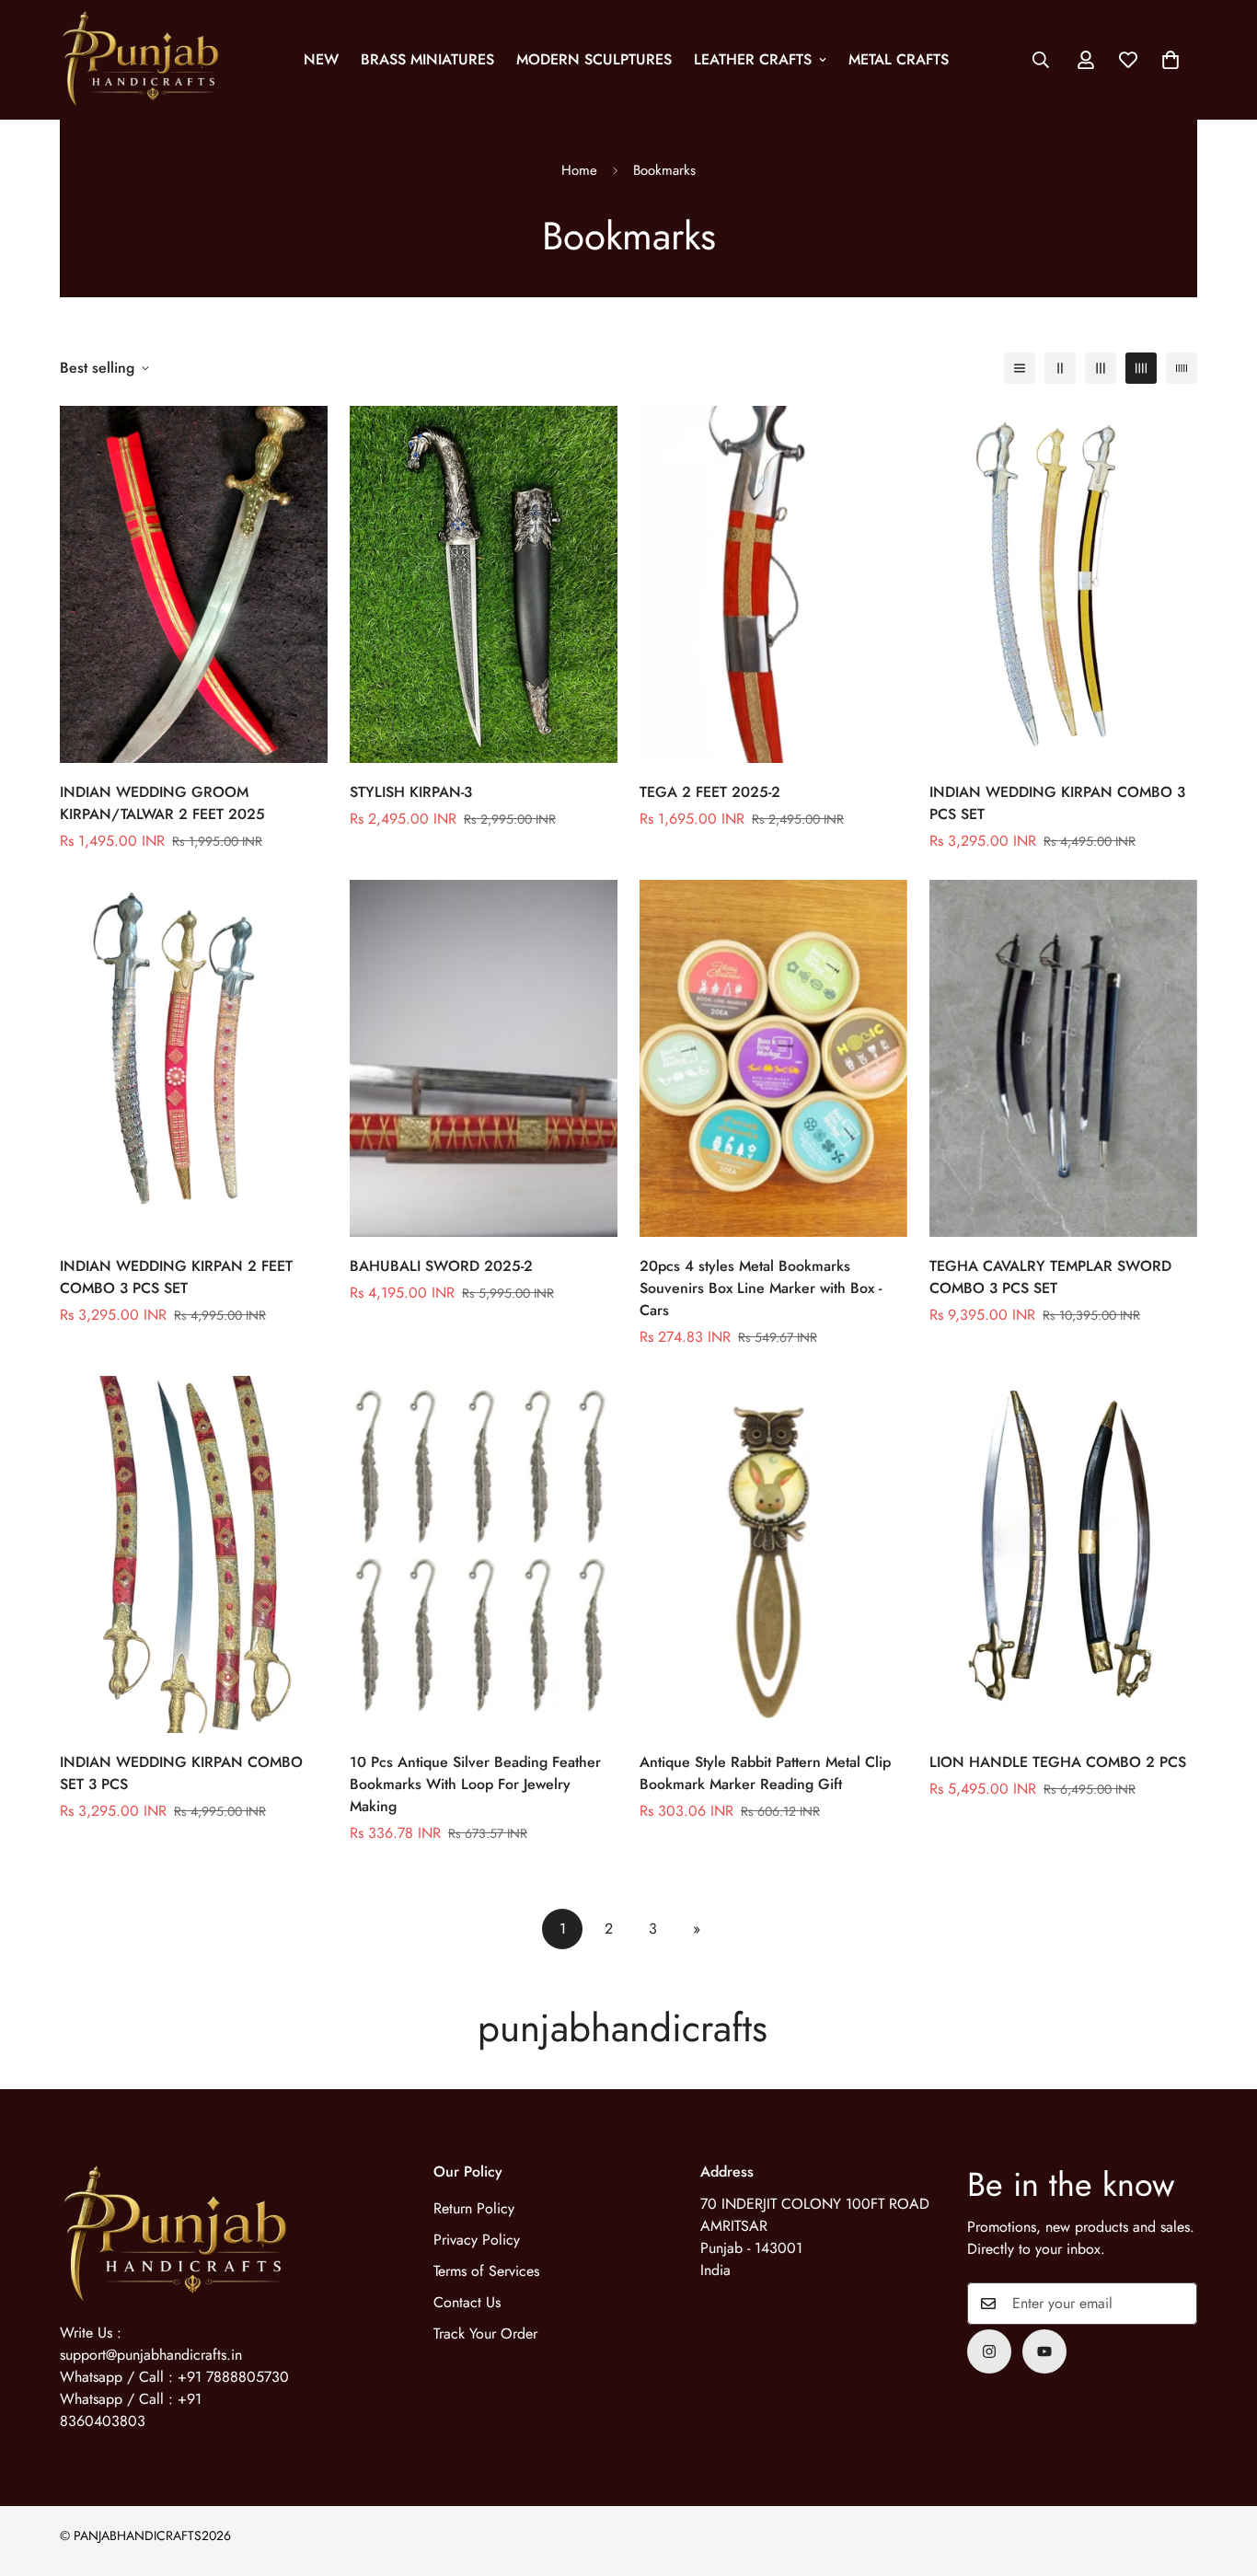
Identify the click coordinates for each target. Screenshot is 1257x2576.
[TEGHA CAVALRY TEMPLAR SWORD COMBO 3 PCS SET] (1063, 1058)
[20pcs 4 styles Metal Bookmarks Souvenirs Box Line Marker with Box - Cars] (773, 1058)
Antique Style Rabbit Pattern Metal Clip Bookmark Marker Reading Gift (765, 1773)
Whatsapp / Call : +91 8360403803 (131, 2410)
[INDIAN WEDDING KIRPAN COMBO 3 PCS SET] (1063, 584)
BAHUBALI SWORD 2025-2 (441, 1266)
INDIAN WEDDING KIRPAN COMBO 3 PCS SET (1057, 803)
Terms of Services (486, 2271)
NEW (321, 59)
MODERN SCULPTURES (594, 59)
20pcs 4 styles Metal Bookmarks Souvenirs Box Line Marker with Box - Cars (761, 1288)
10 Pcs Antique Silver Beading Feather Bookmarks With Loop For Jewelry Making (475, 1784)
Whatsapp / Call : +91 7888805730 (174, 2377)
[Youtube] (1044, 2351)
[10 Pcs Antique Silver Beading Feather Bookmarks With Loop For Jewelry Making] (484, 1554)
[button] (1171, 60)
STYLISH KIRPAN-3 (411, 792)
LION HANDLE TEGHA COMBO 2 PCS (1058, 1762)
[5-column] (1182, 368)
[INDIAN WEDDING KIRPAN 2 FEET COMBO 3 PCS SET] (194, 1058)
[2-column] (1060, 368)
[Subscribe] (1177, 2304)
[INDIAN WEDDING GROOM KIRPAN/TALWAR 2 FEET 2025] (194, 584)
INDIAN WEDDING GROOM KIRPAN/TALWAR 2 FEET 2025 (162, 803)
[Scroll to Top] (1221, 2476)
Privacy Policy (477, 2240)
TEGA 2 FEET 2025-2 (710, 792)
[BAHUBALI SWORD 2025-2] (484, 1058)
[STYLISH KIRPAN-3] (484, 584)
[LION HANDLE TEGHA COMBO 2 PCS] (1063, 1554)
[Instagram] (989, 2351)
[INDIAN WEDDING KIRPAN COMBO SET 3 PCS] (194, 1554)
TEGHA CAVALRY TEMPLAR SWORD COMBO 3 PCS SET (1050, 1277)
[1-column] (1020, 368)
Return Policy (474, 2208)
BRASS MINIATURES (427, 59)
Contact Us (467, 2302)
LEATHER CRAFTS (753, 59)
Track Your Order (485, 2333)
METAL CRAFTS (899, 59)
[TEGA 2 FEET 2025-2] (773, 584)
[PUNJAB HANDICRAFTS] (140, 60)
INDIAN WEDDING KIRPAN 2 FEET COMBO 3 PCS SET (176, 1277)
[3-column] (1101, 368)
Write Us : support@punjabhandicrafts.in (151, 2344)
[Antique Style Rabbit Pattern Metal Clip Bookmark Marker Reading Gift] (773, 1554)
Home (579, 170)
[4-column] (1141, 368)
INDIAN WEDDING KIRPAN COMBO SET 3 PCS (181, 1773)
